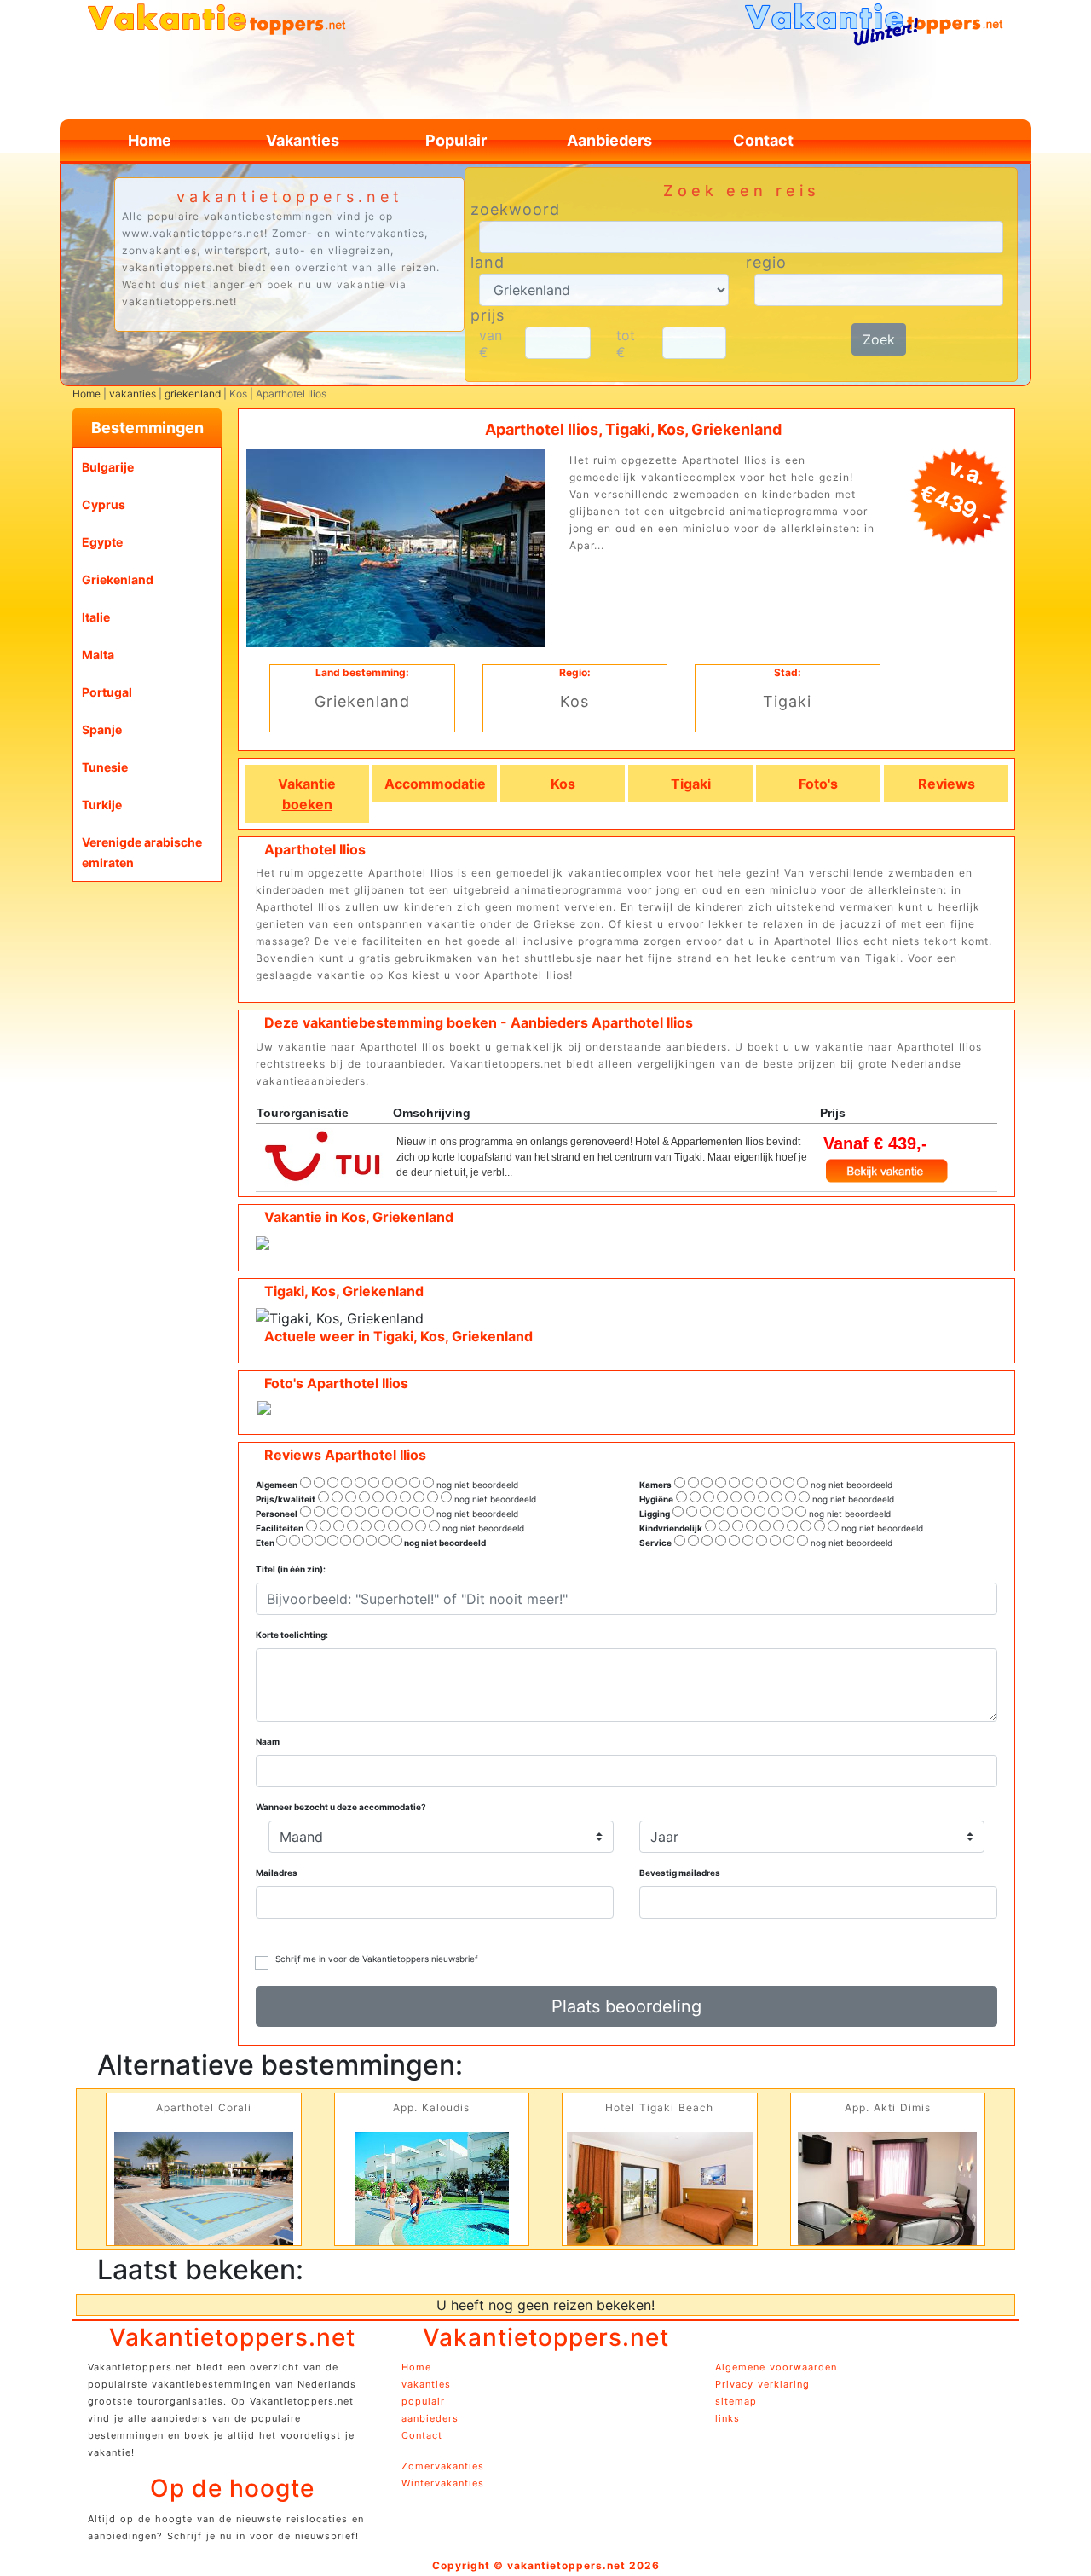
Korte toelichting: (292, 1635)
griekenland (193, 394)
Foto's (818, 784)
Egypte (102, 542)
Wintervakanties (443, 2483)
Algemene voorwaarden (776, 2367)
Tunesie (105, 767)
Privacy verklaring (762, 2384)
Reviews (947, 784)
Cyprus (104, 504)
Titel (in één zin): (291, 1569)
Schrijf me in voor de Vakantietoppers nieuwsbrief (377, 1959)
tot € (626, 344)
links (727, 2418)
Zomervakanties (443, 2466)
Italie (96, 617)
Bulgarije (108, 467)
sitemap (736, 2401)
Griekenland (118, 579)
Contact (763, 140)
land (488, 263)
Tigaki (691, 784)
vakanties (133, 394)
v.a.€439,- (956, 491)
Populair (456, 140)
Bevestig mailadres (680, 1873)
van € (491, 344)
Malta (98, 654)
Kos (563, 784)
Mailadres (277, 1873)
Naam (268, 1741)
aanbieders (430, 2418)
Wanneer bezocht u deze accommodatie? (341, 1807)
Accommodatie (435, 784)
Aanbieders (609, 140)
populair (423, 2401)
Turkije (102, 805)
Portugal (107, 692)
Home (150, 140)
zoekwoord (515, 210)
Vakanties (303, 140)
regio (766, 263)
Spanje (102, 729)
